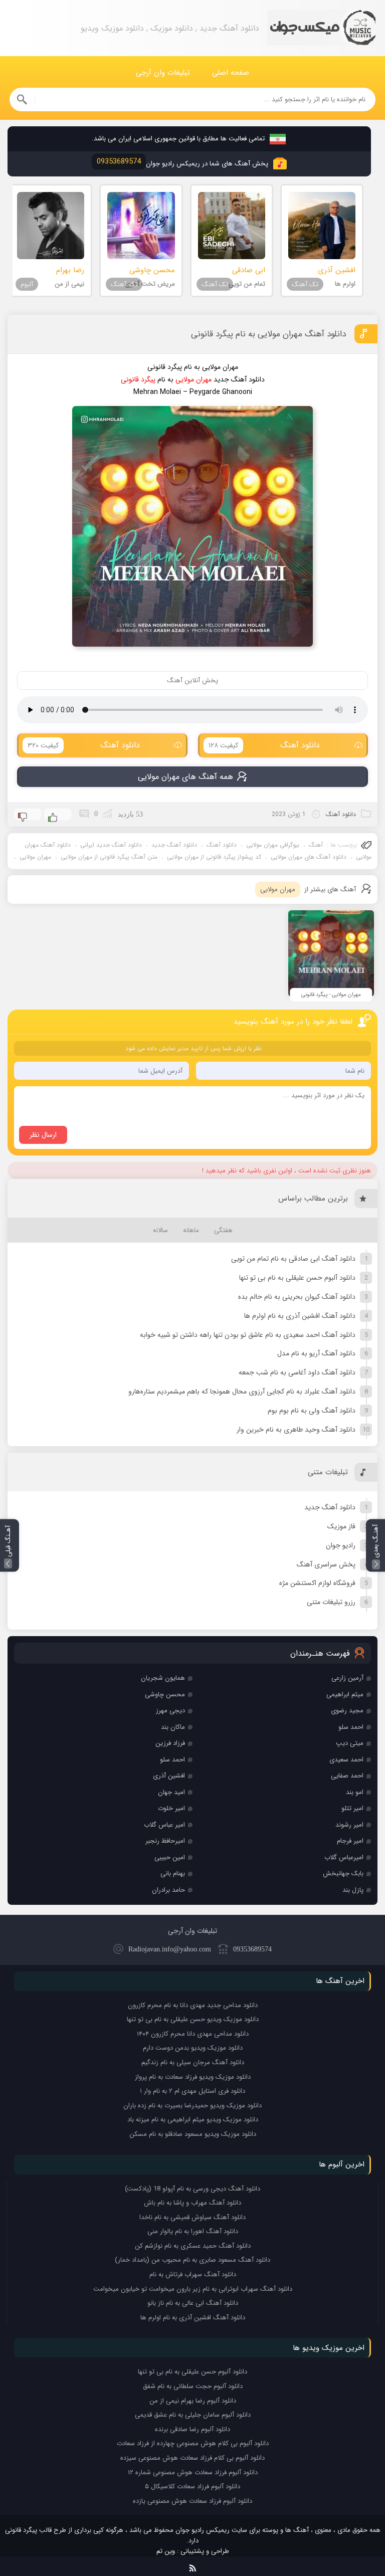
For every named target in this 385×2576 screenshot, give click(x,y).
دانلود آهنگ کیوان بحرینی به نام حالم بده (297, 1297)
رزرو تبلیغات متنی (331, 1602)
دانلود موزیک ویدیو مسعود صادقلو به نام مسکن (193, 2134)
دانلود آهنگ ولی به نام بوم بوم (312, 1411)
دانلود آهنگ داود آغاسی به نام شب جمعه (297, 1372)
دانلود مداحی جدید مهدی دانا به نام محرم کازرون (193, 2005)
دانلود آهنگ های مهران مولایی (309, 857)
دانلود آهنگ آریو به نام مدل (316, 1353)
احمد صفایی (347, 1776)
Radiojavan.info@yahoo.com (170, 1949)
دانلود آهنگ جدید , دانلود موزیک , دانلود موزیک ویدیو (321, 28)
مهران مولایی (35, 857)
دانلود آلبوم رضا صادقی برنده (192, 2429)
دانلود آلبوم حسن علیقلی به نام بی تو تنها (297, 1278)
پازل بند (353, 1890)
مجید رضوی (347, 1711)
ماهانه (191, 1230)
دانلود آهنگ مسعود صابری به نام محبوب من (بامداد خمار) (192, 2260)
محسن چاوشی (165, 1695)
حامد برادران (168, 1890)
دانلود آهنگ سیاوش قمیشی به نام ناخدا (192, 2217)
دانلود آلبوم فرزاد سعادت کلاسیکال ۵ (192, 2487)
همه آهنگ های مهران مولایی (185, 777)
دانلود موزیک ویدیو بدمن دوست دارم (193, 2048)
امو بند (355, 1792)
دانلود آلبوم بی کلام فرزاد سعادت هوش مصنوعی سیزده (192, 2458)
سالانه (160, 1230)
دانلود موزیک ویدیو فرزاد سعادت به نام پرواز (193, 2077)
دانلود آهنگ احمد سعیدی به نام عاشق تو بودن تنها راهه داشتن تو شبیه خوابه (248, 1335)
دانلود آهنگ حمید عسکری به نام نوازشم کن (193, 2246)
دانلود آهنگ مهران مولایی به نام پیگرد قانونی (268, 334)
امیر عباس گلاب (164, 1825)
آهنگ (316, 845)
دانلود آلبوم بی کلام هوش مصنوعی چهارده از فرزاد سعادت (193, 2443)
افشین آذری (169, 1776)
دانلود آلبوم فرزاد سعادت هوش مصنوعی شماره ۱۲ (193, 2472)
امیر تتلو (352, 1808)
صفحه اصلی (231, 73)
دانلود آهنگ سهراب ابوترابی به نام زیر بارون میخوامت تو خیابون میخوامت (193, 2289)
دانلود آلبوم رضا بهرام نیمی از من (193, 2401)
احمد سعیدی (346, 1760)
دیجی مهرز (170, 1711)
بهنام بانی (173, 1873)
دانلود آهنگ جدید (174, 845)
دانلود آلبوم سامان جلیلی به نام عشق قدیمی (193, 2415)
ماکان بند (173, 1727)
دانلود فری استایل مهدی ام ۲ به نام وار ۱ (192, 2091)
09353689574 (252, 1949)
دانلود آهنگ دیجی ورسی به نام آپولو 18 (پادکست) (192, 2189)
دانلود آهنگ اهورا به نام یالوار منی (193, 2231)
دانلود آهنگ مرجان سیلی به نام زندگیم (193, 2062)
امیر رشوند (349, 1825)
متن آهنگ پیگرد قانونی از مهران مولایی (109, 857)
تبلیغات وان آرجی (163, 73)
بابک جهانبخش (343, 1873)
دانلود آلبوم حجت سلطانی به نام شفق (193, 2386)
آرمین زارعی (347, 1678)
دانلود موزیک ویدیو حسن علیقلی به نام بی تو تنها (193, 2019)
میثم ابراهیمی (345, 1695)
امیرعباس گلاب (344, 1857)
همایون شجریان (163, 1678)
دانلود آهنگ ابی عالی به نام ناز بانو (193, 2303)
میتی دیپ (350, 1743)
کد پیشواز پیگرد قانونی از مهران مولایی (214, 857)
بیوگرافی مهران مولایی (273, 845)
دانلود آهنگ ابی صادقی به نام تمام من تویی (293, 1259)
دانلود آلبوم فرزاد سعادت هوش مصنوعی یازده (192, 2501)
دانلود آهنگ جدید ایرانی (111, 845)
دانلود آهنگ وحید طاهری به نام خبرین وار (296, 1430)
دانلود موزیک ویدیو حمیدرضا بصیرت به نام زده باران (192, 2106)
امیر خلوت (171, 1808)
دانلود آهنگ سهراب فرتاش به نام (193, 2274)
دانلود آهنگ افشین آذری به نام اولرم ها (300, 1316)
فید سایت (193, 2566)
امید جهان (171, 1792)
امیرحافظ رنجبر (165, 1841)
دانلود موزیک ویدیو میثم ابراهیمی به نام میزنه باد (193, 2120)
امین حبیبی (170, 1857)
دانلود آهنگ (264, 745)
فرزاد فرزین (170, 1743)
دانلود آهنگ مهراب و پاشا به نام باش (192, 2203)
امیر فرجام (350, 1841)
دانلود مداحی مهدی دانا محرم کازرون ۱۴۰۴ (193, 2034)
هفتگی (223, 1230)
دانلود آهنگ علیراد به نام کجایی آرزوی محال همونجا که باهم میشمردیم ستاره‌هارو (242, 1392)
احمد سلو (351, 1727)
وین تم (166, 2551)
